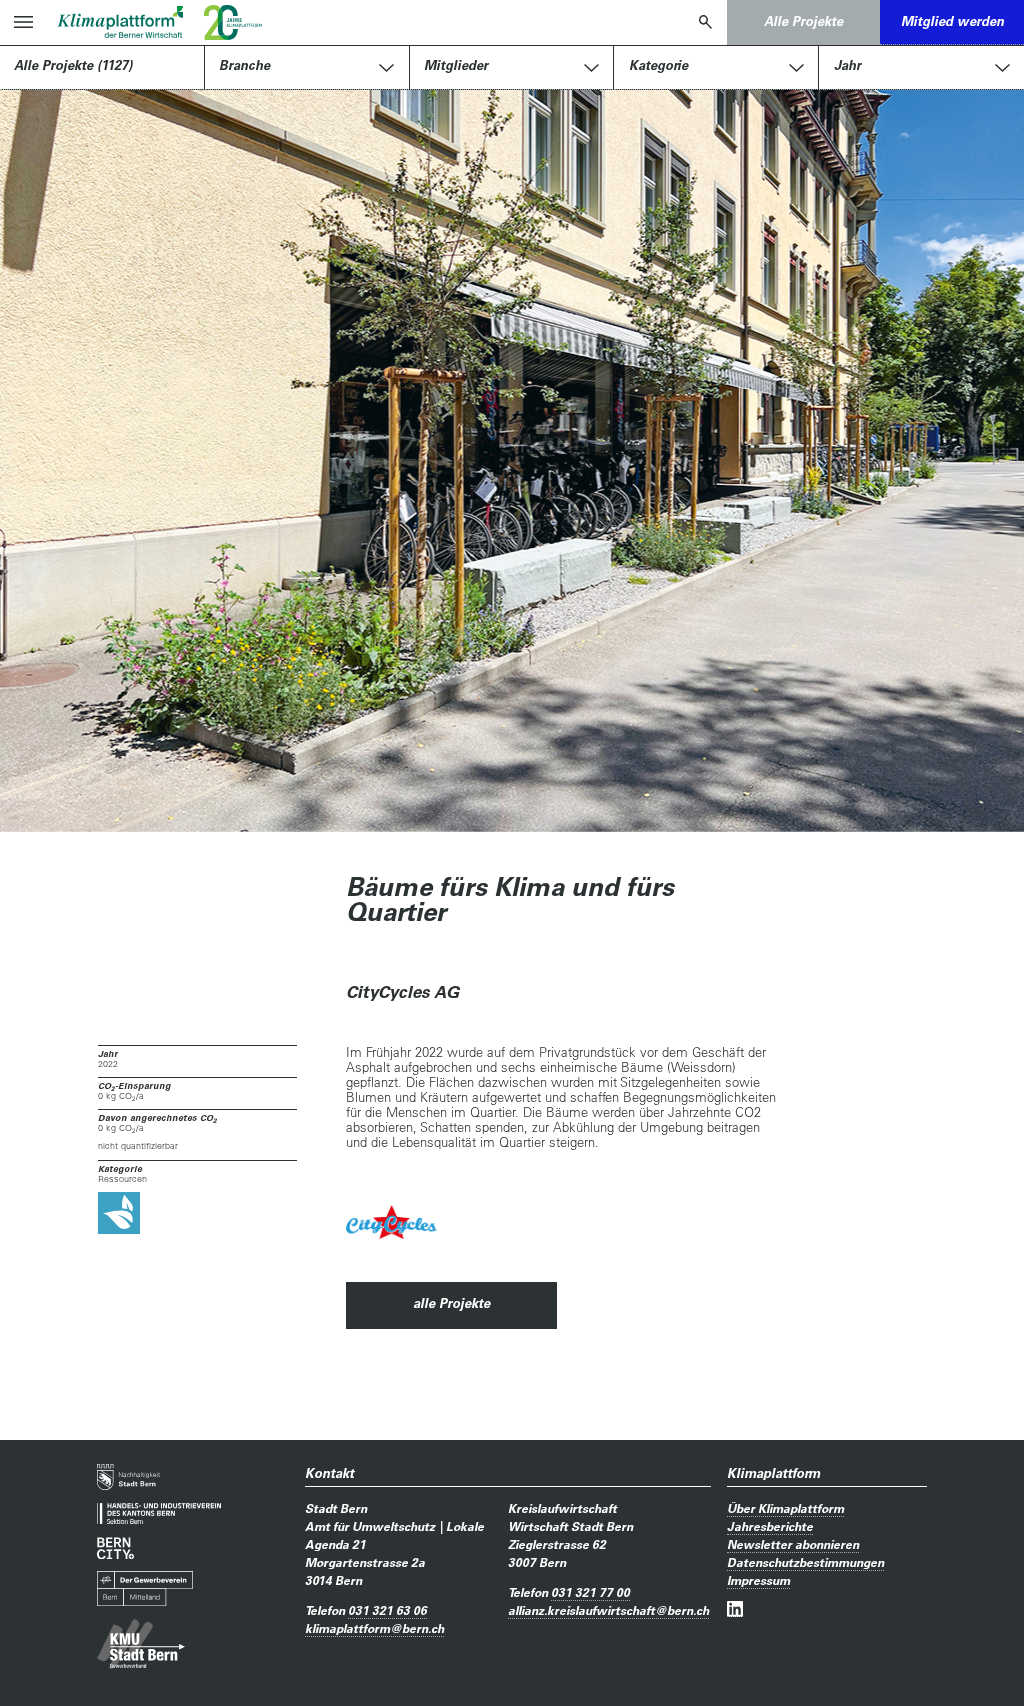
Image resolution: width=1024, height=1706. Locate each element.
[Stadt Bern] (128, 1477)
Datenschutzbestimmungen (805, 1562)
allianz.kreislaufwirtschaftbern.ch (608, 1610)
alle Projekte (451, 1303)
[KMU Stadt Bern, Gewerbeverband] (141, 1644)
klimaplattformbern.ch (374, 1628)
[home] (120, 22)
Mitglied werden (952, 21)
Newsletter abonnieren (793, 1544)
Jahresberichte (770, 1526)
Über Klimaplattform (785, 1508)
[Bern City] (115, 1547)
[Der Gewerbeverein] (145, 1588)
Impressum (758, 1580)
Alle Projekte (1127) (73, 65)
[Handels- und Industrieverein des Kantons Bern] (159, 1513)
